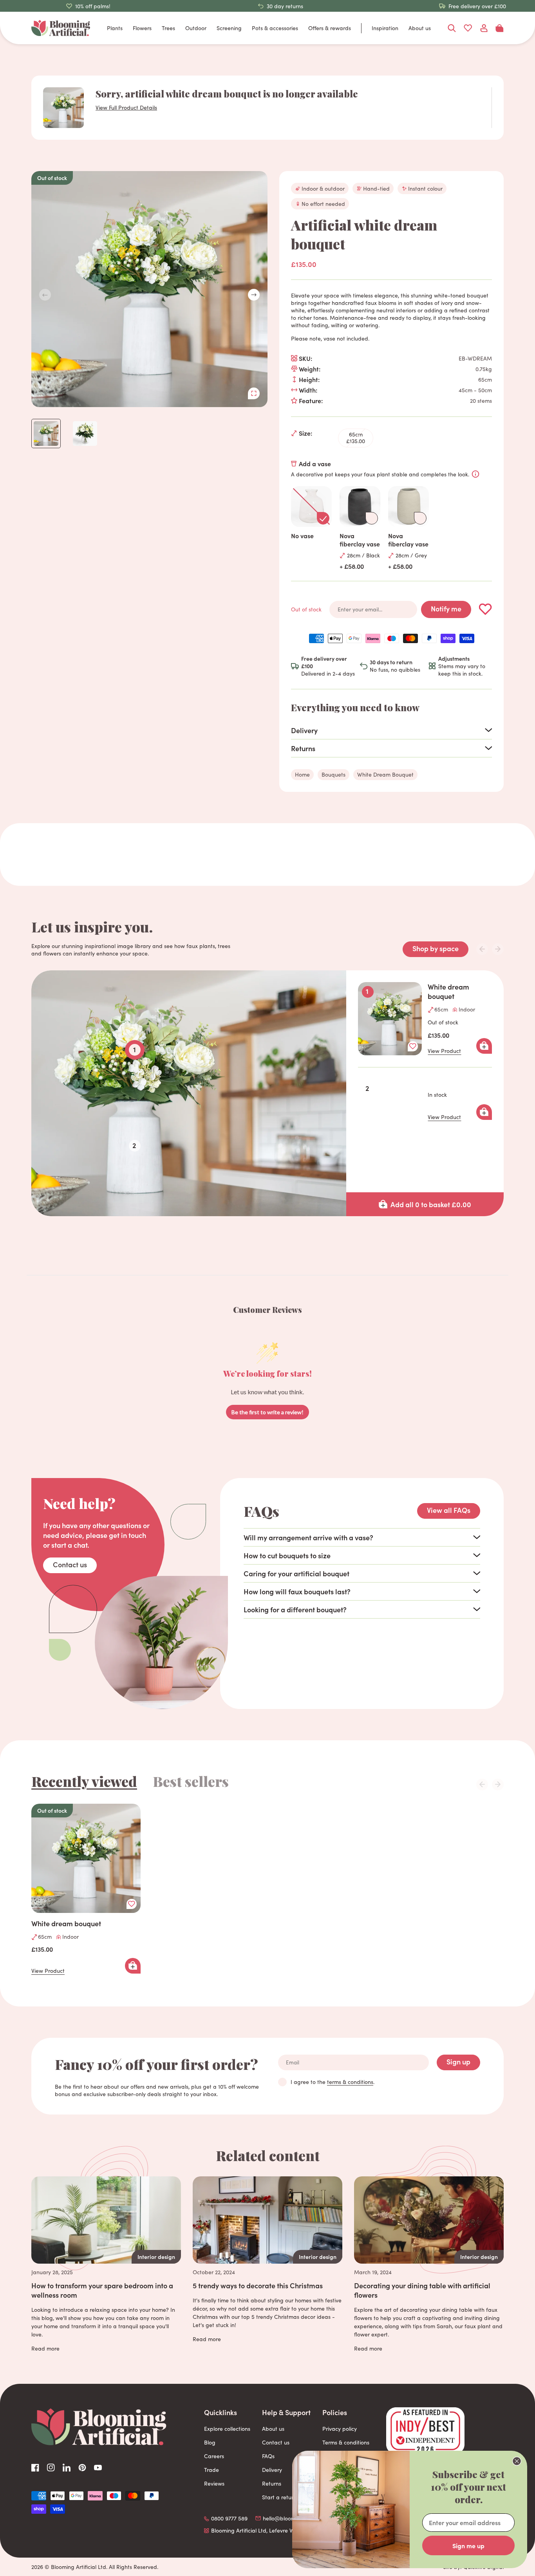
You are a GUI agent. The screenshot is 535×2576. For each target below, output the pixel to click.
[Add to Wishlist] (485, 609)
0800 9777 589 (229, 2518)
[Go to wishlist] (468, 28)
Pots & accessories (275, 28)
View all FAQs (449, 1510)
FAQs (268, 2456)
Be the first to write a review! (267, 1412)
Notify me (446, 608)
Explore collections (227, 2429)
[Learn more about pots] (475, 474)
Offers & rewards (330, 28)
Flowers (142, 28)
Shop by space (436, 948)
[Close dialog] (517, 2461)
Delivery (272, 2470)
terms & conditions (350, 2082)
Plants (115, 28)
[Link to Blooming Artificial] (61, 28)
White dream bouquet (448, 991)
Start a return (279, 2497)
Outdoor (196, 28)
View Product (444, 1051)
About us (420, 28)
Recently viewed (84, 1781)
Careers (214, 2456)
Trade (211, 2470)
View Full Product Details (126, 107)
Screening (229, 28)
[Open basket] (500, 28)
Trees (168, 28)
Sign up (458, 2061)
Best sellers (191, 1781)
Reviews (214, 2483)
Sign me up (468, 2545)
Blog (210, 2442)
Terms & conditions (346, 2442)
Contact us (70, 1564)
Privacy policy (340, 2429)
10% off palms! (93, 6)
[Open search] (452, 28)
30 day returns (285, 6)
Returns (272, 2483)
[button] (254, 295)
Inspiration (385, 28)
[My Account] (484, 28)
